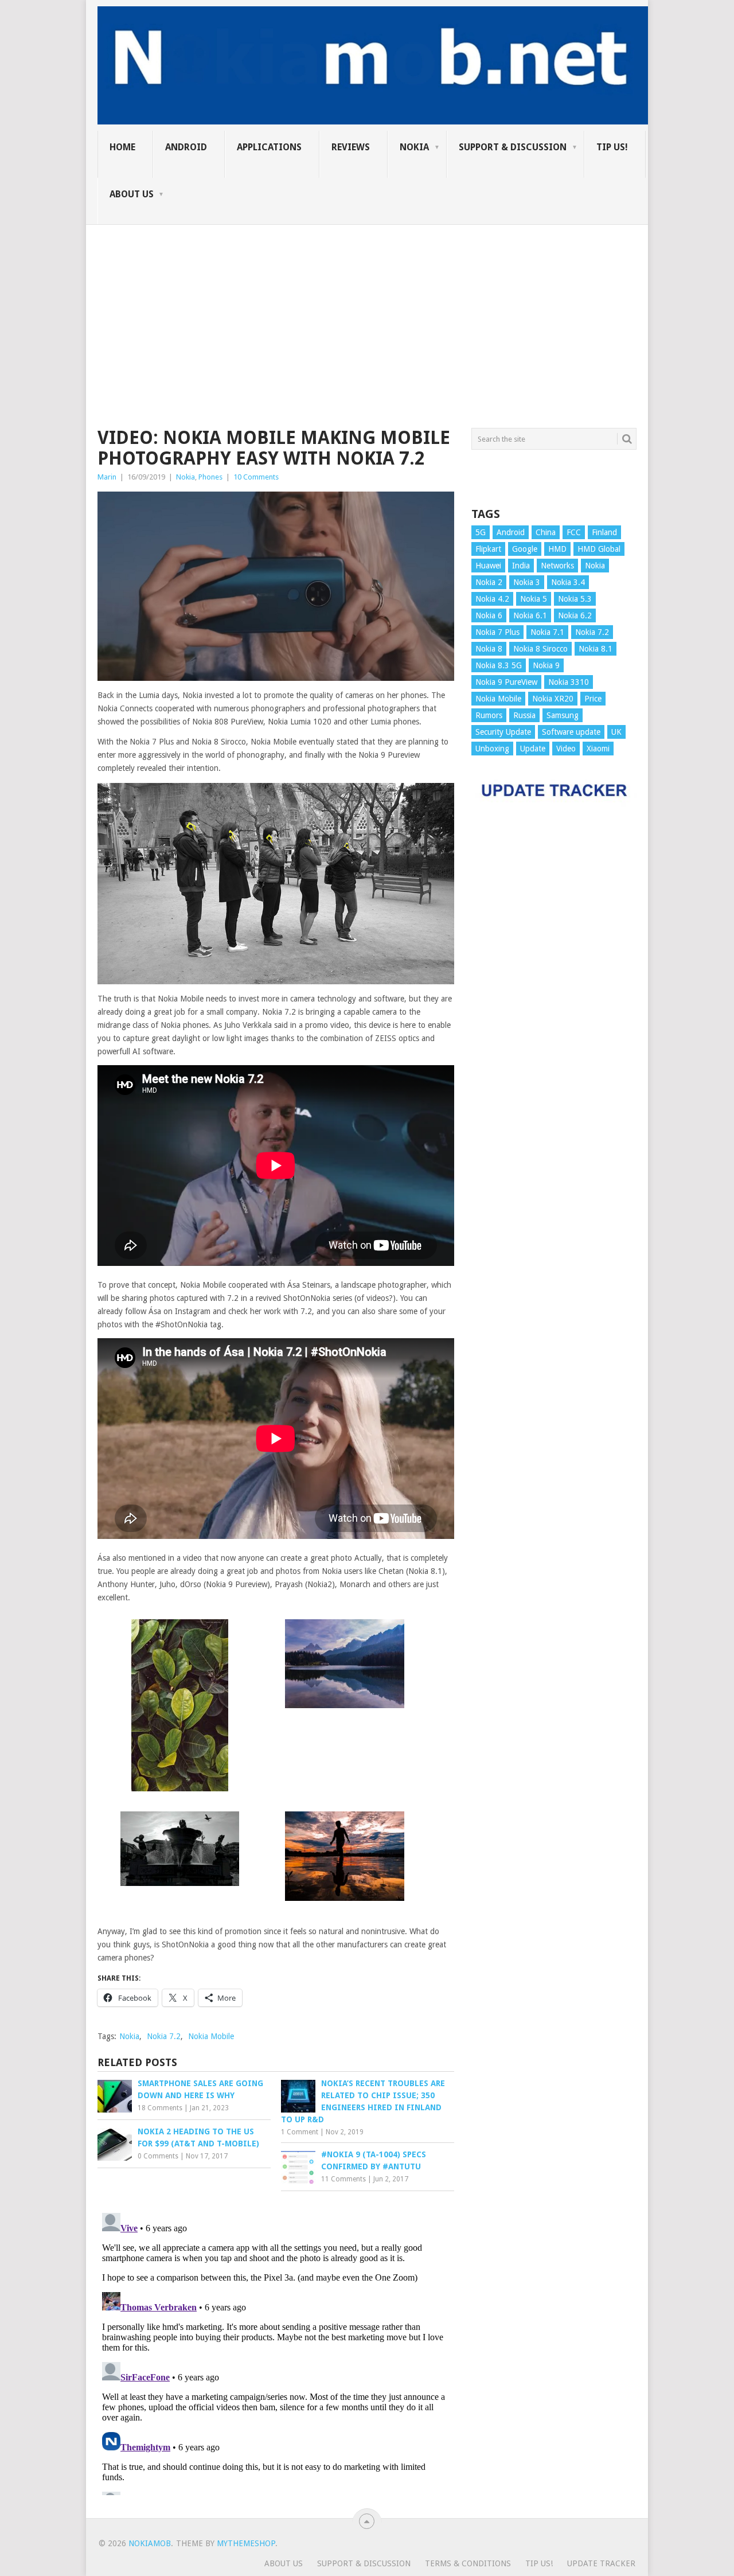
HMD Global (599, 549)
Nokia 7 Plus (497, 632)
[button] (180, 1707)
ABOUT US (132, 194)
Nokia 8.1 (596, 649)
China (546, 532)
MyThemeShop (246, 2543)
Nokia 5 (534, 599)
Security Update (503, 732)
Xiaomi (598, 749)
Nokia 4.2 (492, 599)
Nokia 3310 (569, 682)
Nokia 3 (527, 582)
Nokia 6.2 (575, 615)
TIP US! (612, 147)
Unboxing (492, 749)
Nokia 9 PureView (506, 682)
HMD (557, 549)
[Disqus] (276, 2352)
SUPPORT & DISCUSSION (513, 147)
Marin (107, 477)
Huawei (488, 566)
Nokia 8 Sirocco (540, 649)
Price (593, 699)
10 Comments (256, 477)
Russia (524, 715)
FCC (574, 532)
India (521, 566)
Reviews (351, 147)
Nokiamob (150, 2543)
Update (533, 749)
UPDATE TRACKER (601, 2563)
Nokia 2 (489, 582)
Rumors (489, 715)
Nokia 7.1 (547, 632)
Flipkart (488, 549)
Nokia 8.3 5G (499, 665)
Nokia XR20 (553, 699)
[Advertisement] (367, 305)
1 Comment (300, 2132)
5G (481, 532)
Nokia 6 (489, 615)
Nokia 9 (546, 665)
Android (186, 147)
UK (616, 732)
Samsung (563, 715)
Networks (557, 566)
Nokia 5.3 (575, 599)
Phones (210, 477)
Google (525, 549)
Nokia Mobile (211, 2036)
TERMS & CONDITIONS (468, 2563)
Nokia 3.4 (568, 582)
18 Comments (160, 2108)
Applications (269, 147)
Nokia (414, 147)
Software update (571, 732)
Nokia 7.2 (164, 2036)
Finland (604, 532)
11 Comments (343, 2179)
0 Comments (158, 2156)
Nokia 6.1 (530, 615)
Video (566, 749)
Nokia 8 (489, 649)
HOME (122, 147)
